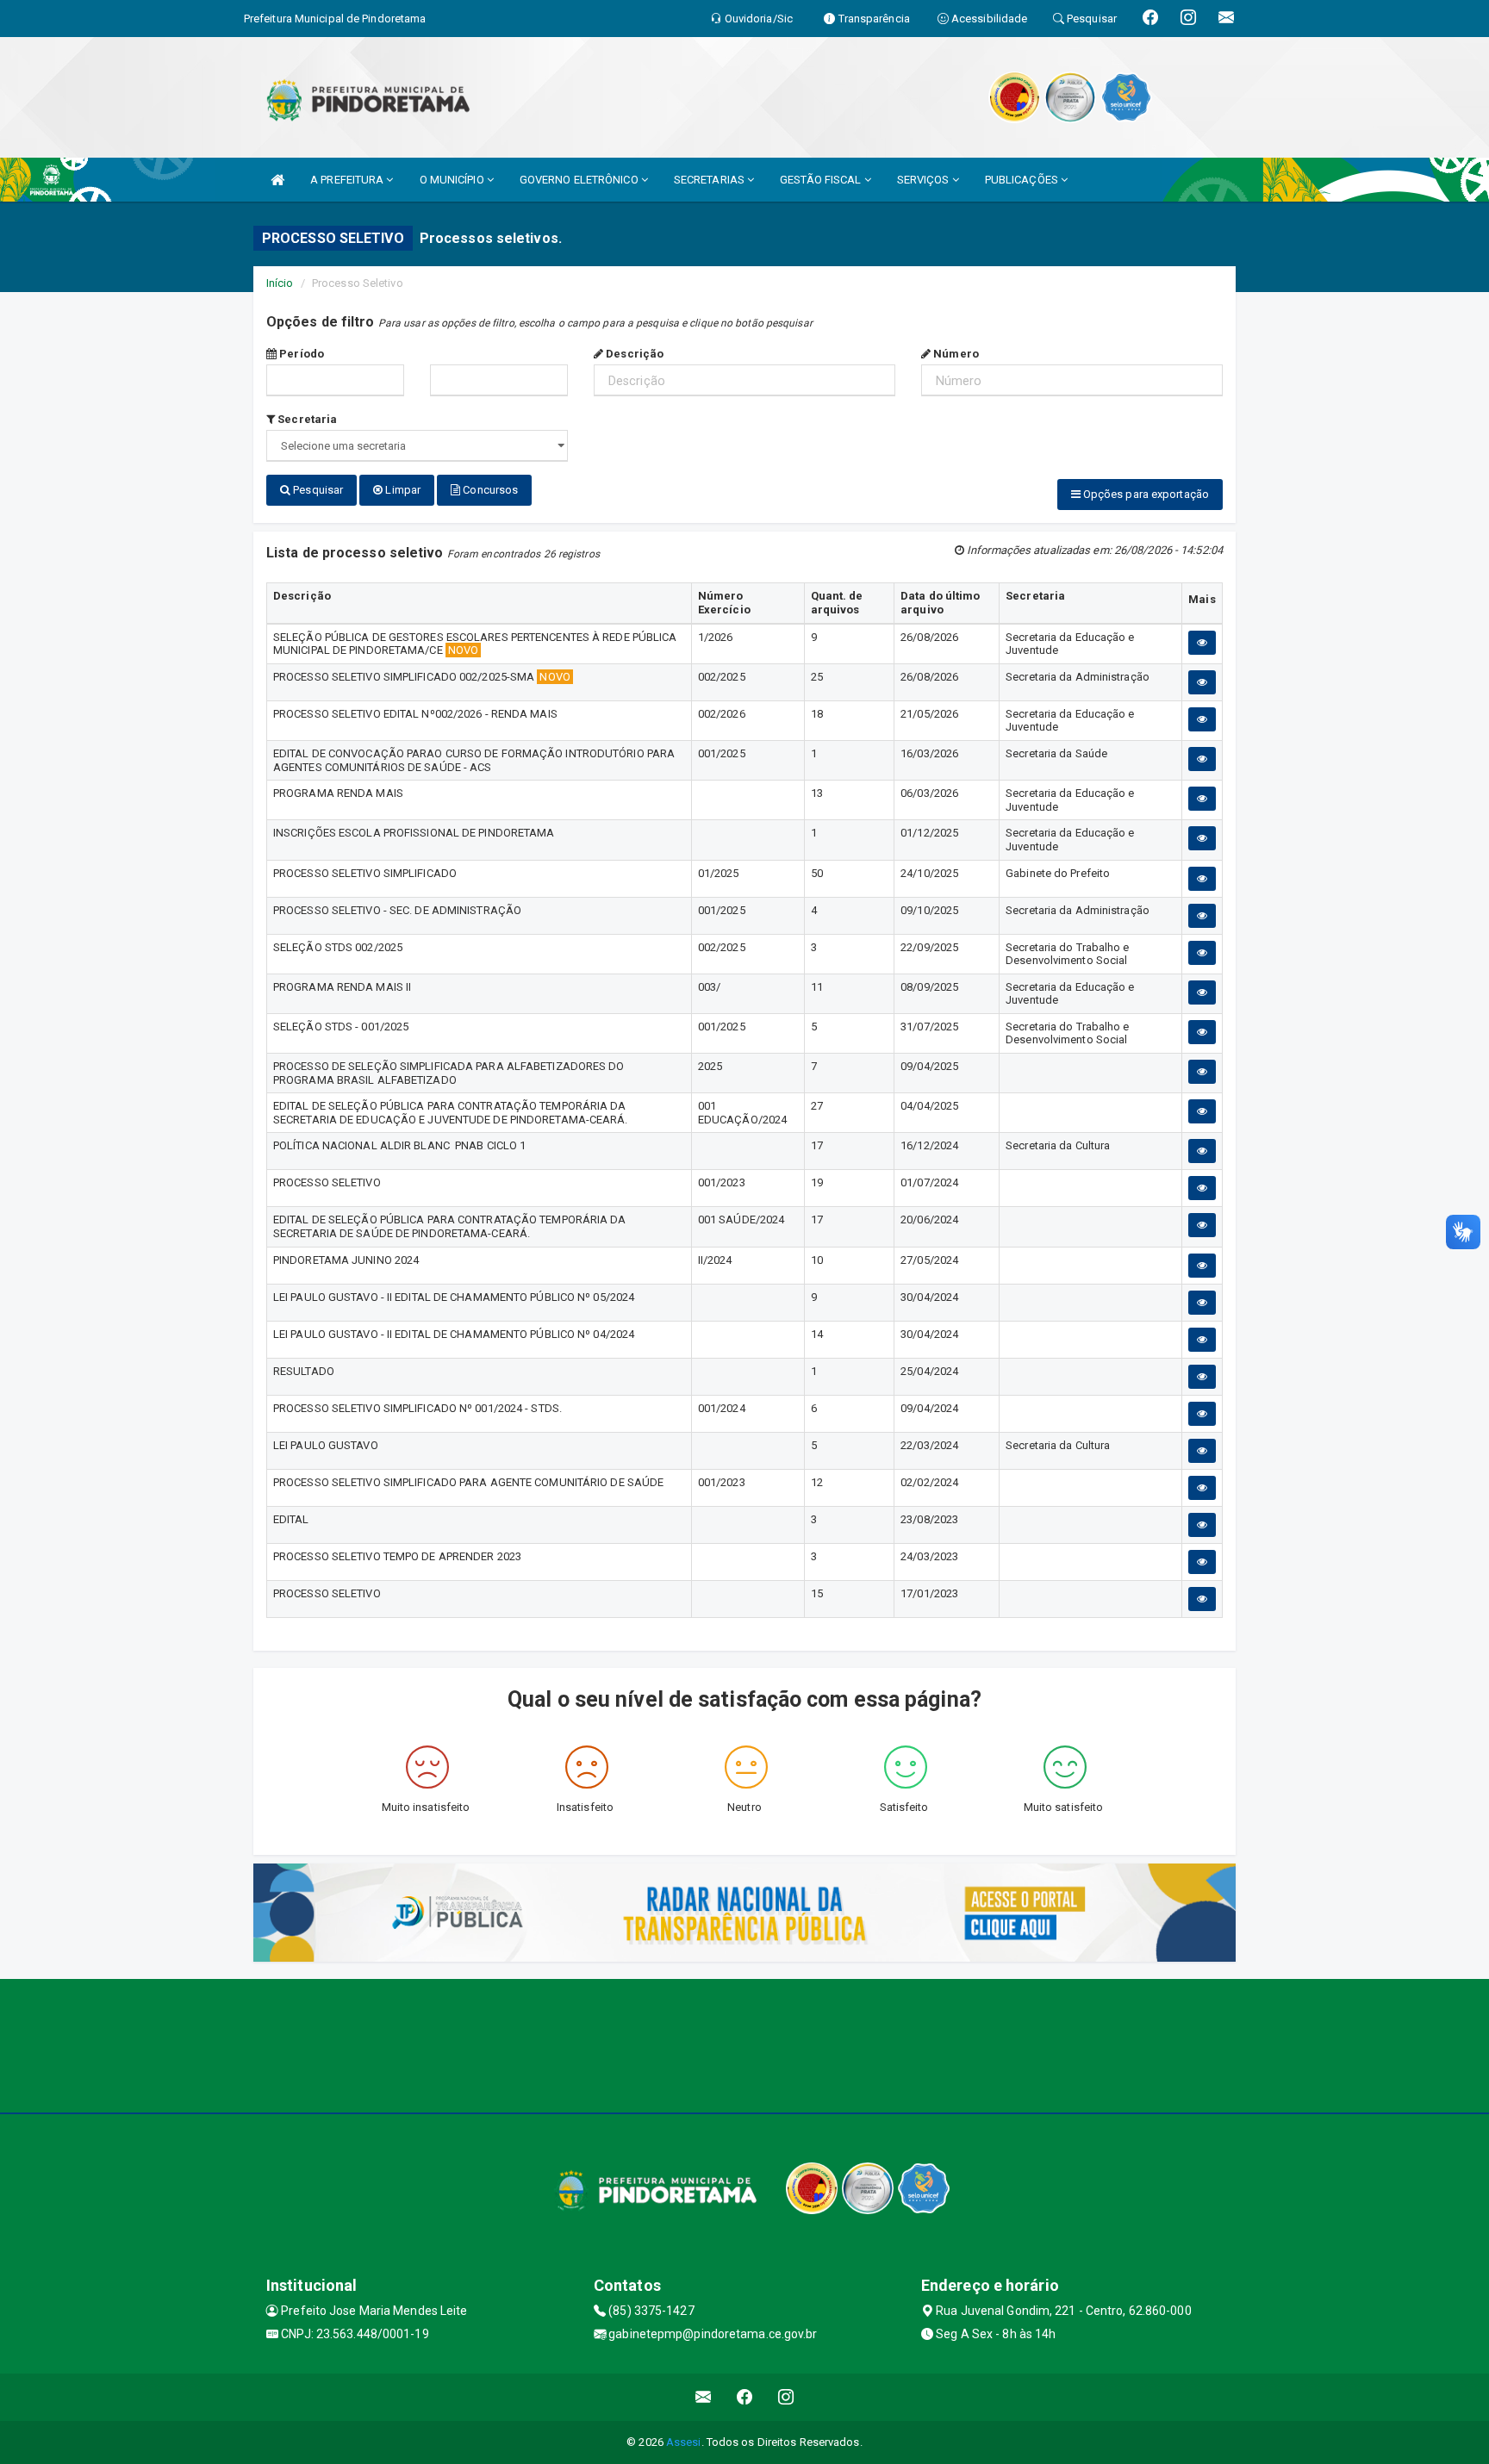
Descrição (633, 354)
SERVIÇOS (925, 180)
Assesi (684, 2442)
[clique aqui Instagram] (786, 2397)
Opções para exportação (1145, 494)
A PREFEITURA (348, 180)
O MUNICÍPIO (453, 180)
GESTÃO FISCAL (822, 180)
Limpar (402, 490)
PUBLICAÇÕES (1023, 180)
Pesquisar (317, 490)
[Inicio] (277, 180)
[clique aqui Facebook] (745, 2397)
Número (955, 354)
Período (300, 354)
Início (280, 283)
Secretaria (306, 419)
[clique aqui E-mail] (704, 2397)
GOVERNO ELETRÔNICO (580, 180)
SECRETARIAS (710, 180)
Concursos (489, 490)
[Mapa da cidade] (744, 2044)
